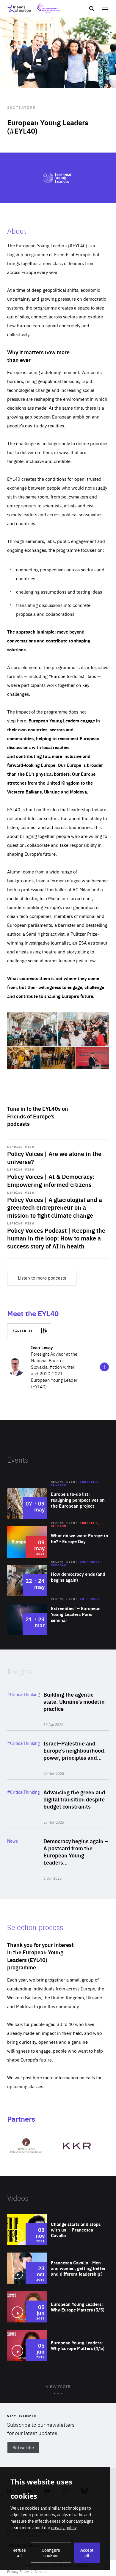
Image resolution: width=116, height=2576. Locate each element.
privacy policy (64, 2527)
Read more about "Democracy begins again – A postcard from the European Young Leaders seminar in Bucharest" (58, 1856)
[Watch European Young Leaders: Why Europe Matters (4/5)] (58, 2345)
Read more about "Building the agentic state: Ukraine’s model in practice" (58, 1706)
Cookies (41, 2572)
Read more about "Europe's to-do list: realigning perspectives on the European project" (58, 1503)
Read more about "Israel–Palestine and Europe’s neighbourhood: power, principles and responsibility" (58, 1755)
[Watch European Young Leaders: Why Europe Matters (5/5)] (58, 2307)
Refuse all (19, 2553)
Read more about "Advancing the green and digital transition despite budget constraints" (58, 1804)
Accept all (87, 2553)
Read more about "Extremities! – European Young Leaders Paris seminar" (58, 1619)
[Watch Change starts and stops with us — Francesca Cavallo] (58, 2230)
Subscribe (23, 2447)
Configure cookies (51, 2553)
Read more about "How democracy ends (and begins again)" (58, 1581)
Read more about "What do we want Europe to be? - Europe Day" (58, 1542)
